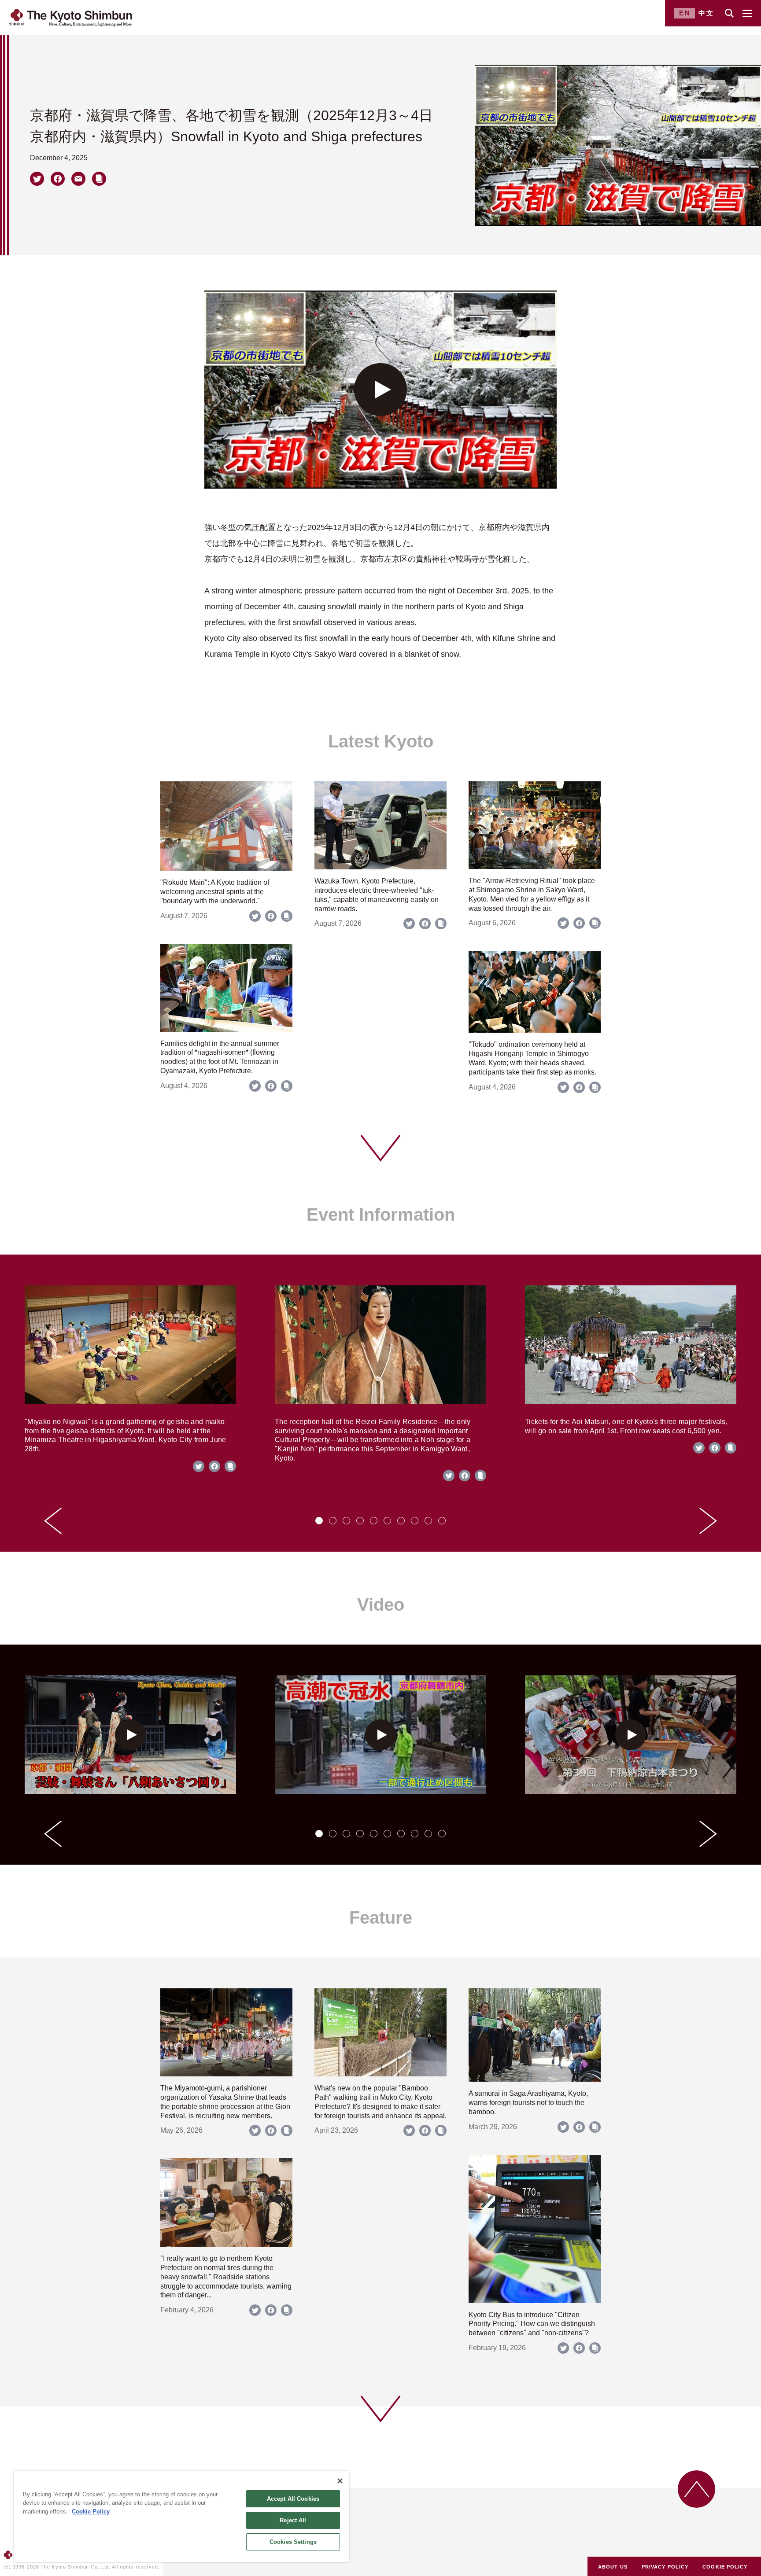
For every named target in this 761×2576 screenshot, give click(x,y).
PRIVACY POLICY (665, 2567)
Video (381, 1604)
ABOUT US (613, 2567)
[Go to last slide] (53, 1521)
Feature (381, 1917)
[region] (181, 2517)
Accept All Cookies (293, 2499)
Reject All (293, 2520)
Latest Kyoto (381, 741)
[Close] (340, 2481)
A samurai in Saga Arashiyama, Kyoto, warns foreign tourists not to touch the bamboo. (528, 2103)
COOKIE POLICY (725, 2567)
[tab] (319, 1521)
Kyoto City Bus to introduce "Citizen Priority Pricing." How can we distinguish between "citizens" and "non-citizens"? (532, 2324)
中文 (706, 13)
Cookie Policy (91, 2512)
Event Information (381, 1214)
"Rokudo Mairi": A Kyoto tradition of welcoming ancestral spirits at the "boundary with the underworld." (215, 892)
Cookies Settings (293, 2542)
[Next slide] (708, 1521)
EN (685, 13)
